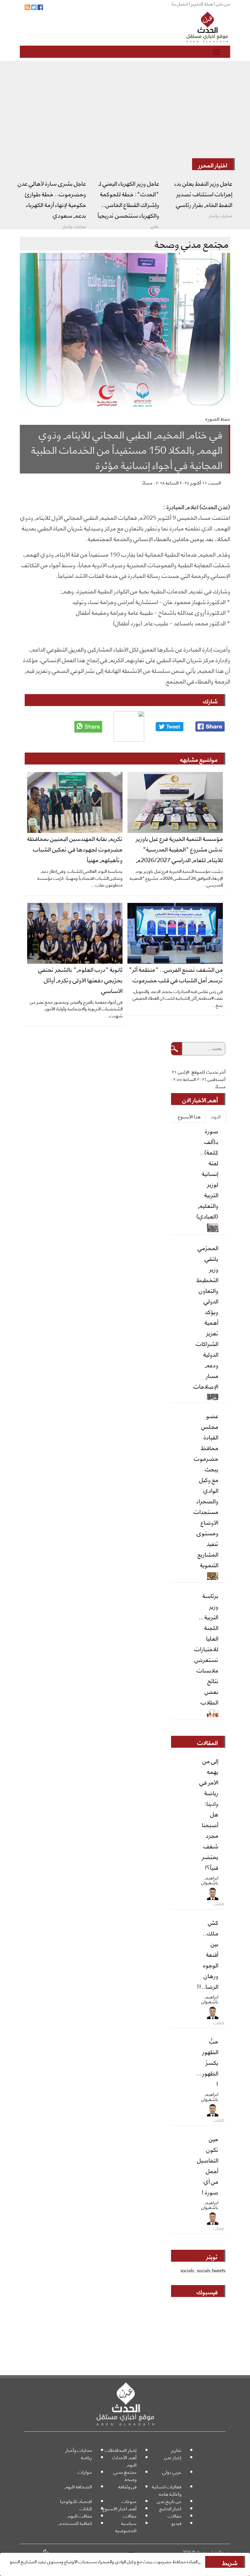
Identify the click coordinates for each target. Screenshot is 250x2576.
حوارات (85, 2472)
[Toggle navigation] (216, 52)
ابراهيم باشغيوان (210, 1880)
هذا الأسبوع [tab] (189, 1116)
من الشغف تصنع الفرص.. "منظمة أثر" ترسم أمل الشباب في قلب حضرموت (176, 974)
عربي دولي (172, 2472)
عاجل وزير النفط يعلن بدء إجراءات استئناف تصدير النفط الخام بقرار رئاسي (203, 194)
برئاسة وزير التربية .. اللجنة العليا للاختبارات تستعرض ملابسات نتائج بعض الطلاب (206, 1648)
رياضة (86, 2457)
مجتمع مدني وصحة (125, 2475)
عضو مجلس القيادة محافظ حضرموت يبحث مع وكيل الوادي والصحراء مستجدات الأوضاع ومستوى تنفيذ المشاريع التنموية (206, 1490)
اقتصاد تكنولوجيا (76, 2501)
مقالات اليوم (80, 2516)
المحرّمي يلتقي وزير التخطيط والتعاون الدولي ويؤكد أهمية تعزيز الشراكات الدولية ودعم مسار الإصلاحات (206, 1317)
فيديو (176, 2523)
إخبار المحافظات (121, 2450)
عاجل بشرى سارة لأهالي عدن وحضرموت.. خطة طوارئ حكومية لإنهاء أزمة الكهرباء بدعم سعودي (52, 199)
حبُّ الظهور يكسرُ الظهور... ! (207, 2062)
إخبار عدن (173, 2457)
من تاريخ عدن (169, 2501)
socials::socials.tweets (203, 2270)
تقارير (176, 2450)
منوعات (129, 2501)
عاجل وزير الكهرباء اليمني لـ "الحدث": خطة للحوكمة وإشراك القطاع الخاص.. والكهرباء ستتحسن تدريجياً (128, 199)
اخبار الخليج (170, 2508)
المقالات (207, 1742)
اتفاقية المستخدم (75, 2523)
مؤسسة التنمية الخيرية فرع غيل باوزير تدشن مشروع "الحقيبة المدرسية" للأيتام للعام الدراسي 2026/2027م (179, 849)
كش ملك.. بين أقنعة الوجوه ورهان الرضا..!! (208, 1954)
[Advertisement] (125, 113)
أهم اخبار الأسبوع (120, 2508)
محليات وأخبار (79, 2450)
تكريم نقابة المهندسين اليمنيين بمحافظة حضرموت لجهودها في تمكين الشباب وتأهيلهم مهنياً (75, 849)
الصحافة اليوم (78, 2486)
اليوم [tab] (216, 1116)
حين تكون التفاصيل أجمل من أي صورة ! (208, 2165)
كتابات (86, 2508)
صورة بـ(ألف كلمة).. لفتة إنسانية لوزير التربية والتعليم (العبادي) (207, 1173)
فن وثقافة (127, 2486)
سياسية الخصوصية (126, 2527)
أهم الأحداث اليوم (124, 2461)
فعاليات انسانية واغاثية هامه (167, 2490)
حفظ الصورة (218, 419)
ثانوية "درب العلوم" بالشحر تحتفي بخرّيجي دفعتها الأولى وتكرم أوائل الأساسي (80, 980)
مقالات (175, 2516)
